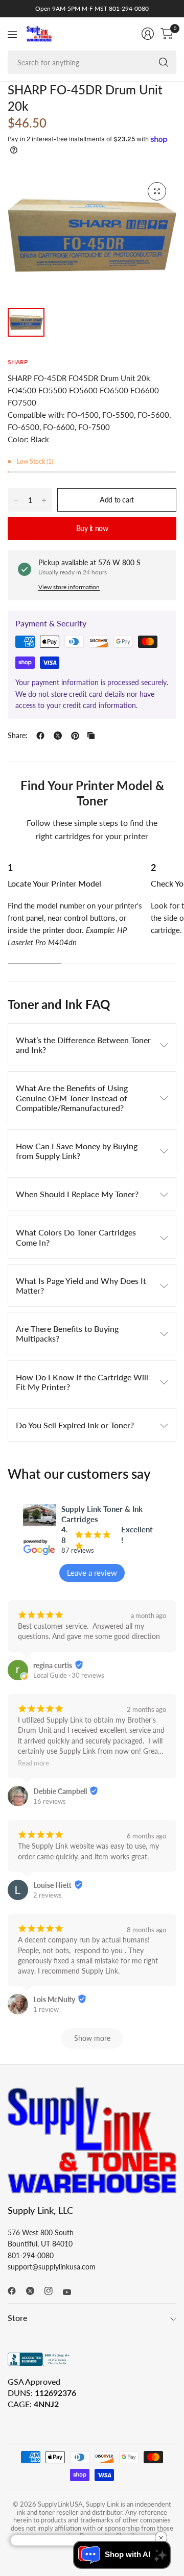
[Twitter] (34, 2291)
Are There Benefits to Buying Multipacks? (67, 1333)
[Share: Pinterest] (75, 736)
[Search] (164, 62)
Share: (18, 736)
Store (17, 2318)
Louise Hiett (52, 1885)
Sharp (18, 362)
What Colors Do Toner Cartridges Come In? (76, 1237)
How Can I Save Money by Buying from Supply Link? (77, 1151)
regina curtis (53, 1665)
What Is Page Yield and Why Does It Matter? (81, 1285)
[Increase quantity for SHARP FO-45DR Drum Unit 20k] (44, 500)
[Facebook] (16, 2291)
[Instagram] (53, 2291)
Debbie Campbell (60, 1791)
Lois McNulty (54, 1999)
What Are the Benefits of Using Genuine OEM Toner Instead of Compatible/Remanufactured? (72, 1097)
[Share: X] (58, 736)
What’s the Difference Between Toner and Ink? (83, 1045)
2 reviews (48, 1895)
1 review (46, 2009)
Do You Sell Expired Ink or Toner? (75, 1425)
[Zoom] (157, 191)
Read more (33, 1764)
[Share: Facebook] (40, 736)
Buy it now (92, 528)
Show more (92, 2038)
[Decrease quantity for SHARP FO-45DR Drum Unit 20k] (16, 500)
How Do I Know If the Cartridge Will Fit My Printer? (82, 1382)
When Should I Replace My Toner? (77, 1194)
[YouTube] (71, 2292)
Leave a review (92, 1573)
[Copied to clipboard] (91, 736)
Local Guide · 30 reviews (69, 1675)
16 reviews (50, 1801)
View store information (69, 587)
